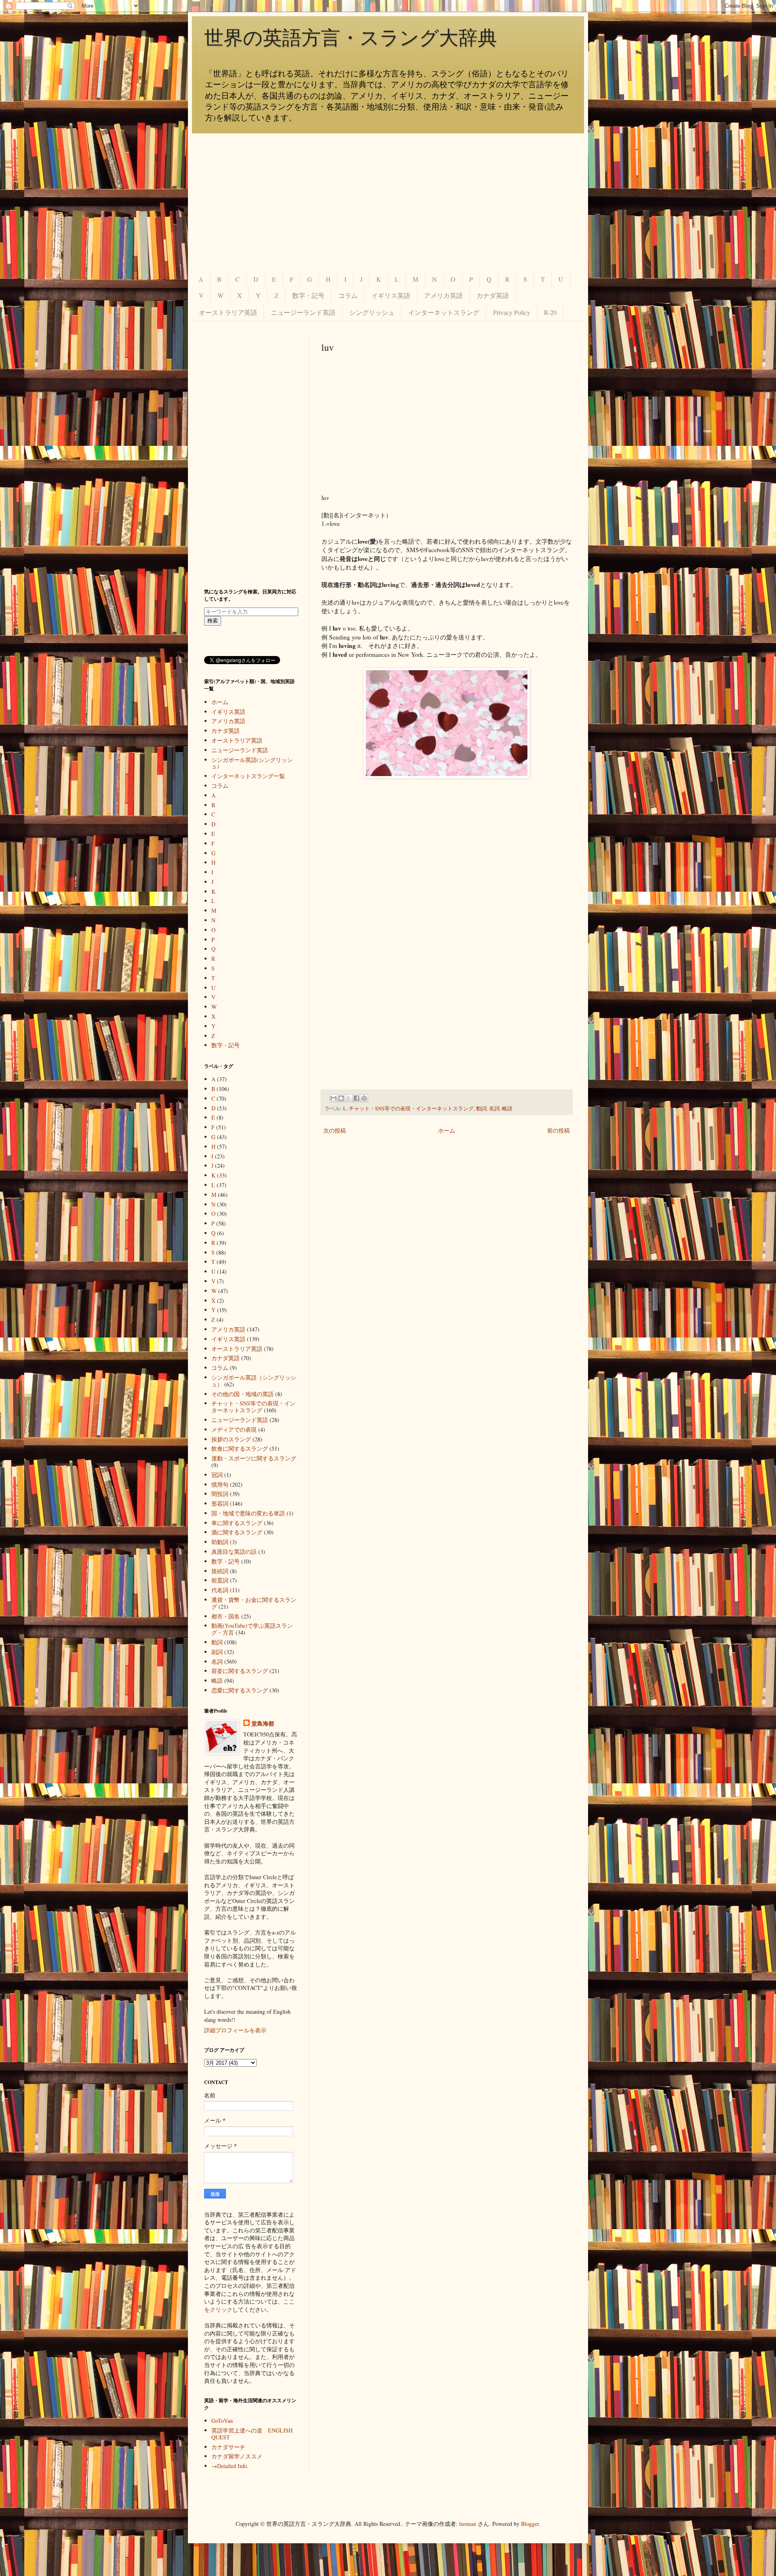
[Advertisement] (388, 202)
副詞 (217, 1652)
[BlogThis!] (341, 1098)
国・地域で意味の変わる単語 (248, 1513)
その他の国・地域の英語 (242, 1394)
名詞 (494, 1109)
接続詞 (220, 1571)
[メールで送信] (333, 1098)
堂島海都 (263, 1724)
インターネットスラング (444, 312)
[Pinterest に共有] (364, 1098)
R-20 (550, 312)
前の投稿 (559, 1130)
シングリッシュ (372, 312)
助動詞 (220, 1542)
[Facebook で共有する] (356, 1098)
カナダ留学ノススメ (237, 2456)
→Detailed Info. (230, 2466)
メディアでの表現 (234, 1429)
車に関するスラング (237, 1523)
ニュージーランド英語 (303, 312)
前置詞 (220, 1580)
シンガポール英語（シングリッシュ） (254, 1381)
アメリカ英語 (443, 295)
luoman (468, 2524)
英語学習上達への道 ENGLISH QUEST (252, 2434)
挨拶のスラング (231, 1439)
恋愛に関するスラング (240, 1690)
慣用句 (220, 1484)
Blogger (530, 2524)
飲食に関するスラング (240, 1448)
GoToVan (222, 2421)
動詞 (481, 1109)
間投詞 (220, 1494)
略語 (507, 1109)
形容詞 (220, 1503)
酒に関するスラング (237, 1532)
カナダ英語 (493, 295)
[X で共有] (349, 1098)
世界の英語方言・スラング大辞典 (351, 38)
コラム (348, 295)
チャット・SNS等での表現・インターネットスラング (411, 1109)
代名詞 (220, 1590)
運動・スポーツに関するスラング (254, 1458)
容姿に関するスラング (240, 1671)
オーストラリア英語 (228, 312)
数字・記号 (308, 295)
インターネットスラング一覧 (248, 776)
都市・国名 (226, 1616)
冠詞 (217, 1475)
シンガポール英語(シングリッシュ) (252, 763)
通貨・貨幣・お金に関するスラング (254, 1603)
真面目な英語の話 (234, 1552)
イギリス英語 (391, 295)
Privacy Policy (512, 312)
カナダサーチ (228, 2447)
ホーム (447, 1130)
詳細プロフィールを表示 (235, 2030)
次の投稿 (335, 1130)
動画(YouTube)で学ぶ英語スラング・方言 (252, 1629)
